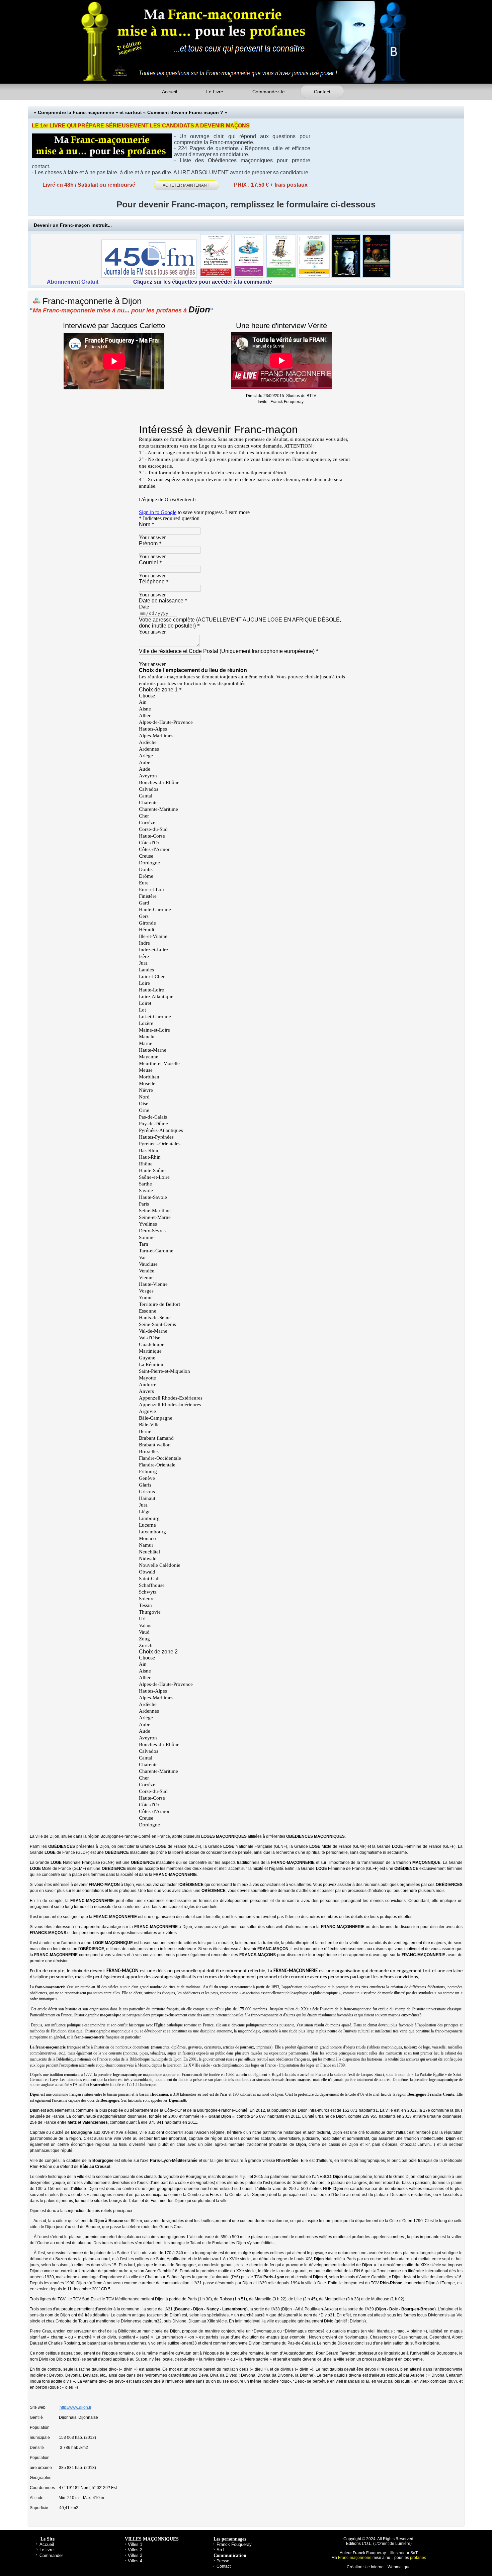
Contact (322, 92)
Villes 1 (135, 2544)
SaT (221, 2550)
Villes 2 (135, 2550)
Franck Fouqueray (234, 2544)
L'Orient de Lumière (392, 2544)
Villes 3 (135, 2555)
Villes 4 (135, 2561)
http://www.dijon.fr (75, 2407)
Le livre (47, 2550)
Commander (51, 2555)
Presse (223, 2561)
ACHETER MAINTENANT (187, 185)
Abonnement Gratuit (73, 282)
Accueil (170, 92)
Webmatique (399, 2567)
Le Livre (215, 92)
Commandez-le (269, 92)
